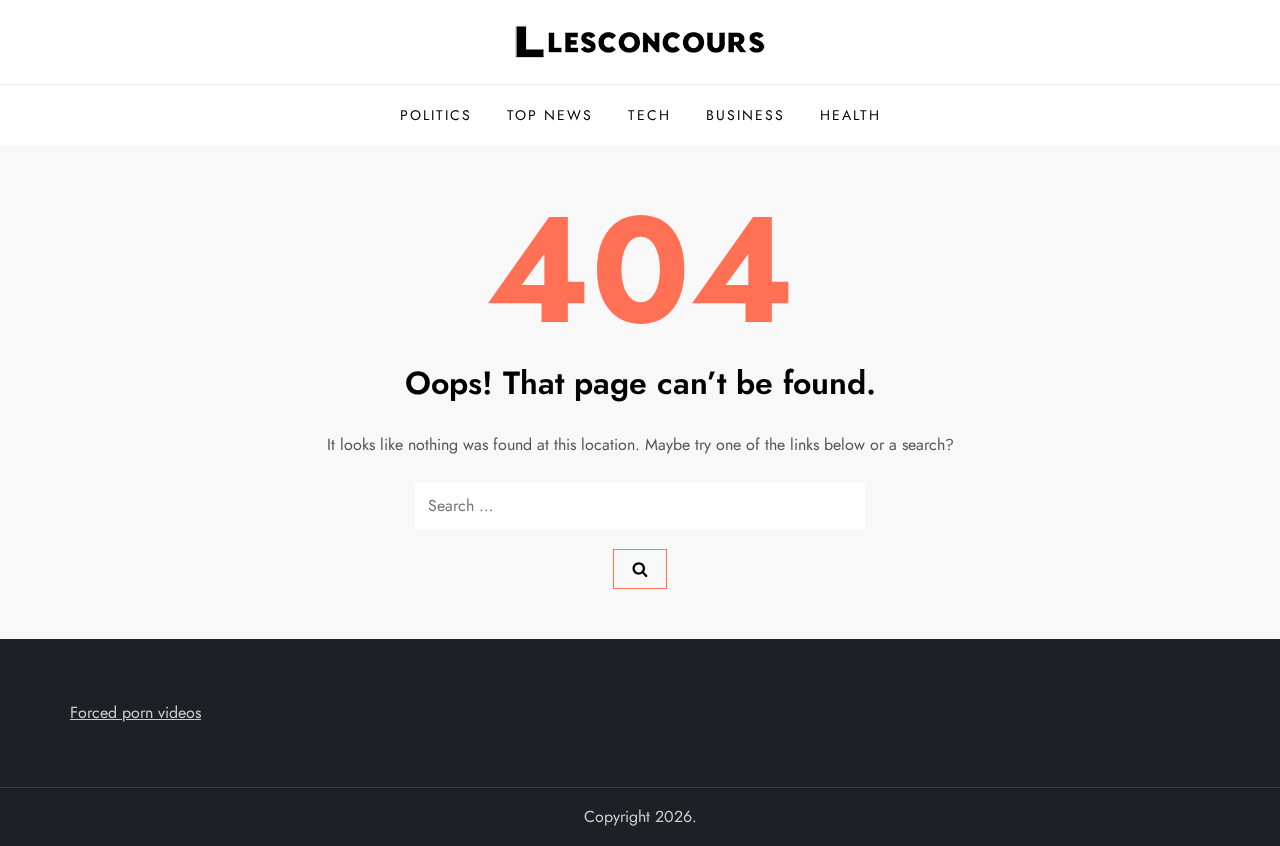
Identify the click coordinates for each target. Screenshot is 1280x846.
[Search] (640, 569)
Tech (649, 115)
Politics (436, 115)
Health (850, 115)
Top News (550, 115)
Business (745, 115)
